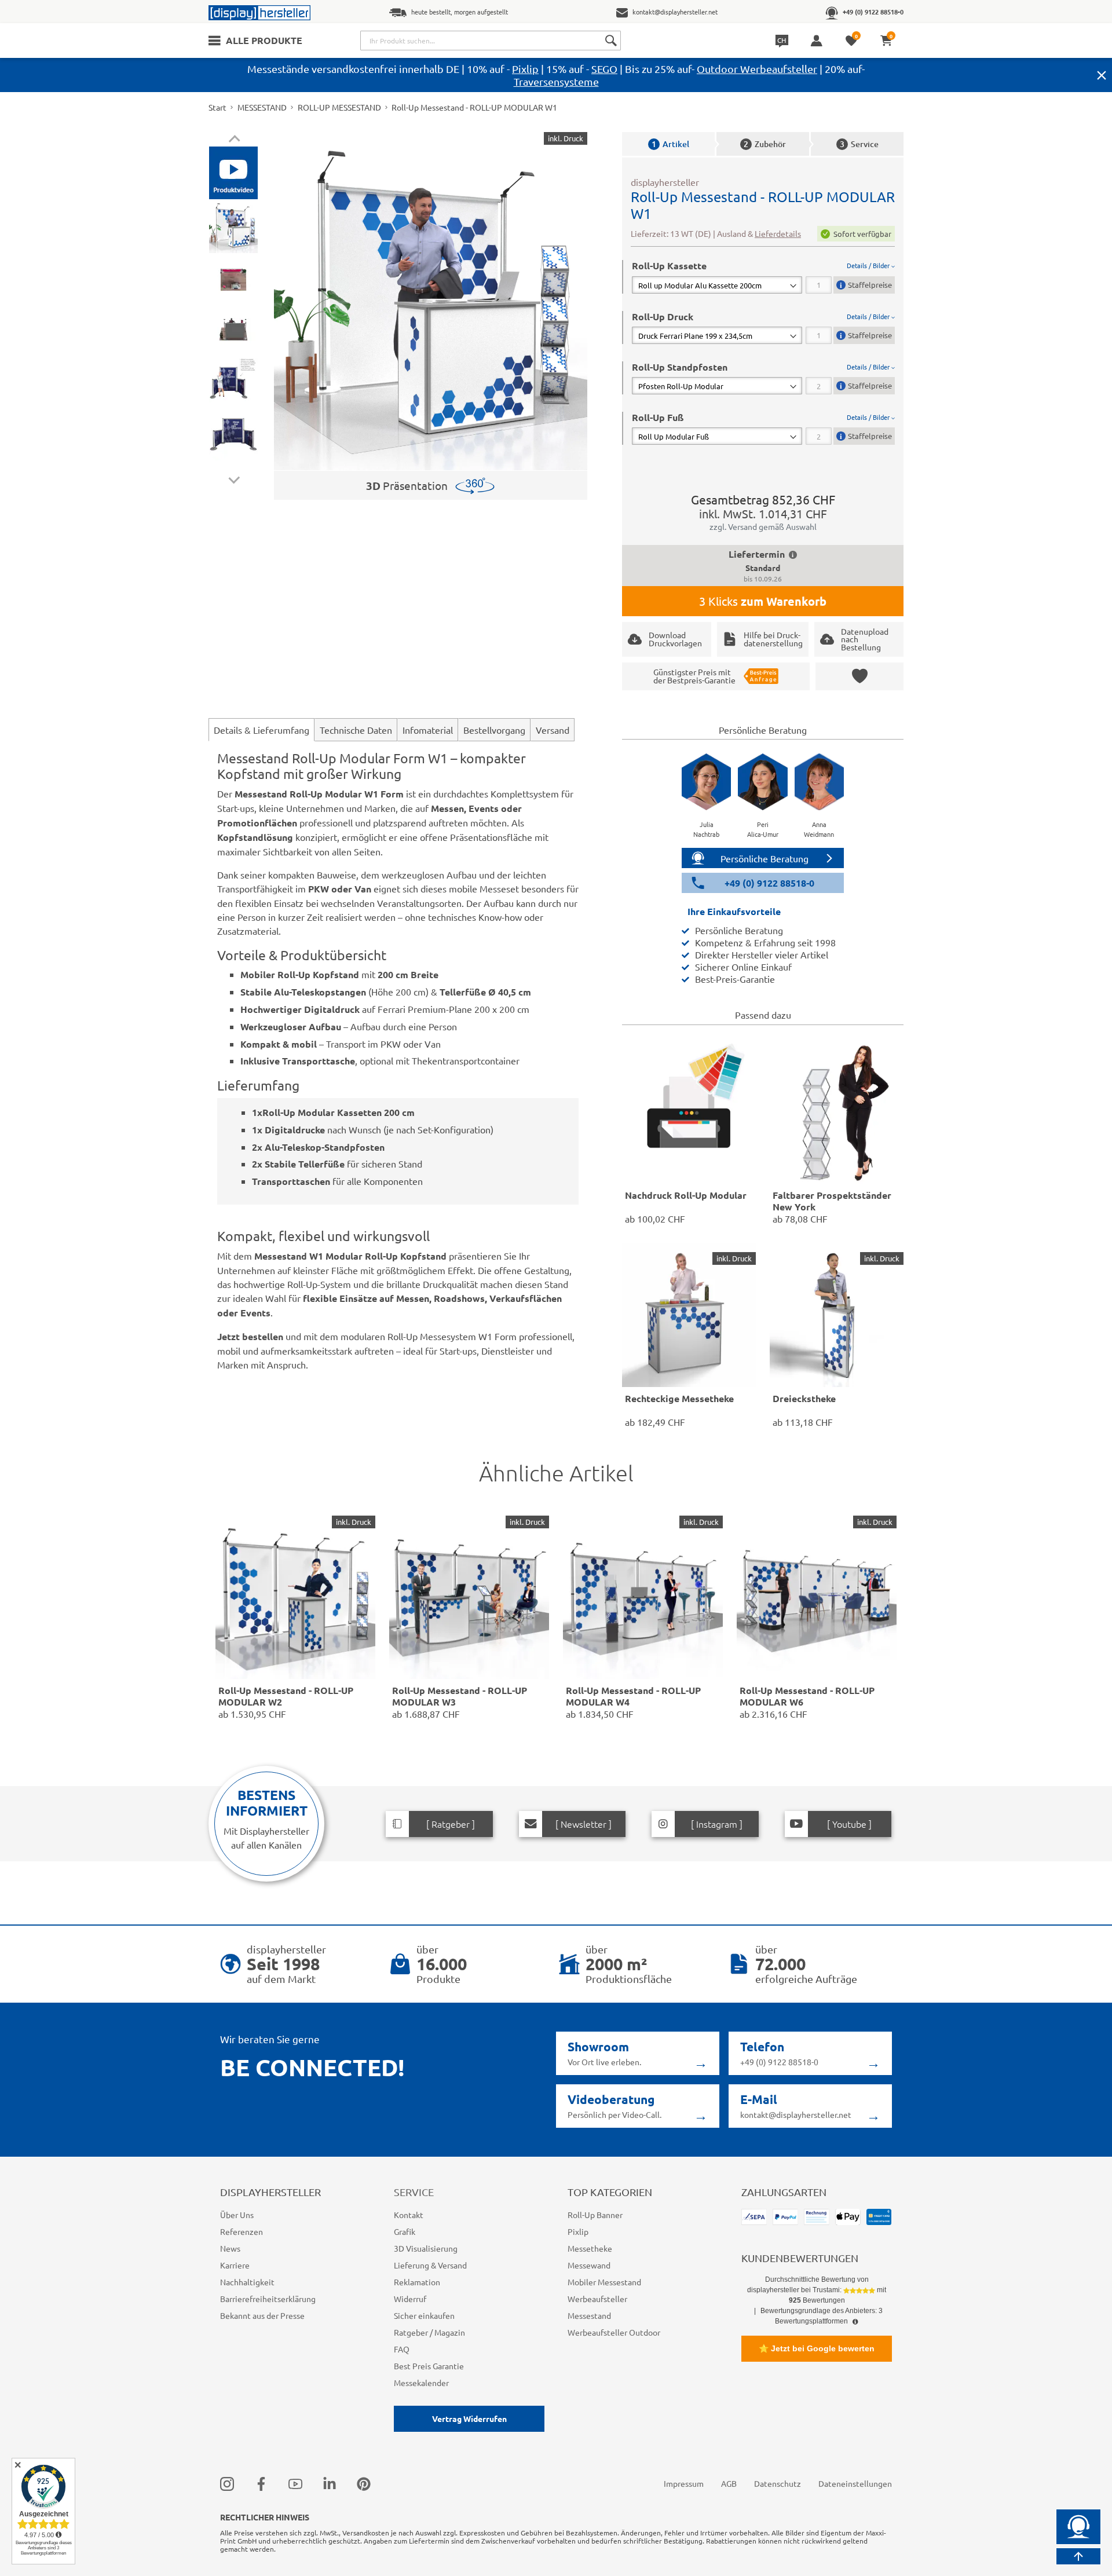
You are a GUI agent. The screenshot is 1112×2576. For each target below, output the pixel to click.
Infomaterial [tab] (428, 730)
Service (859, 144)
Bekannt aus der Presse (262, 2315)
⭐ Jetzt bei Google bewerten (817, 2348)
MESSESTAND (262, 107)
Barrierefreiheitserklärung (268, 2299)
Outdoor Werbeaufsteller (757, 69)
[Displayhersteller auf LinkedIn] (330, 2484)
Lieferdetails (778, 233)
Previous (234, 140)
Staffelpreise (870, 285)
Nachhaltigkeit (247, 2282)
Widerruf (410, 2299)
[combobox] (491, 41)
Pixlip (525, 69)
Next (234, 477)
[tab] (763, 277)
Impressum (684, 2483)
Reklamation (417, 2282)
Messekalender (421, 2383)
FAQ (402, 2349)
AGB (729, 2483)
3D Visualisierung (426, 2248)
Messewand (589, 2265)
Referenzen (242, 2231)
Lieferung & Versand (430, 2265)
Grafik (405, 2231)
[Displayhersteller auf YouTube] (295, 2484)
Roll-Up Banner (595, 2215)
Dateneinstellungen (855, 2483)
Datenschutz (778, 2483)
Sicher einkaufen (424, 2315)
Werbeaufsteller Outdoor (614, 2332)
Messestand (589, 2315)
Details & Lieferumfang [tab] (261, 730)
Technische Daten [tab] (356, 730)
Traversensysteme (556, 81)
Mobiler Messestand (604, 2282)
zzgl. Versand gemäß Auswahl (763, 526)
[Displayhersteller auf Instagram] (227, 2484)
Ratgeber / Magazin (429, 2332)
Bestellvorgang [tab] (494, 730)
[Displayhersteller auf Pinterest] (364, 2484)
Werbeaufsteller (597, 2299)
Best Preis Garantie (429, 2366)
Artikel (670, 144)
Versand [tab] (553, 730)
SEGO (604, 69)
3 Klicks (763, 601)
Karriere (235, 2265)
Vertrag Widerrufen (469, 2418)
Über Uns (237, 2215)
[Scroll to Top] (1078, 2556)
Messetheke (590, 2248)
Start (217, 107)
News (230, 2248)
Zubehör (765, 144)
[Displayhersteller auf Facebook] (261, 2484)
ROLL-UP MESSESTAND (339, 107)
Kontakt (409, 2215)
